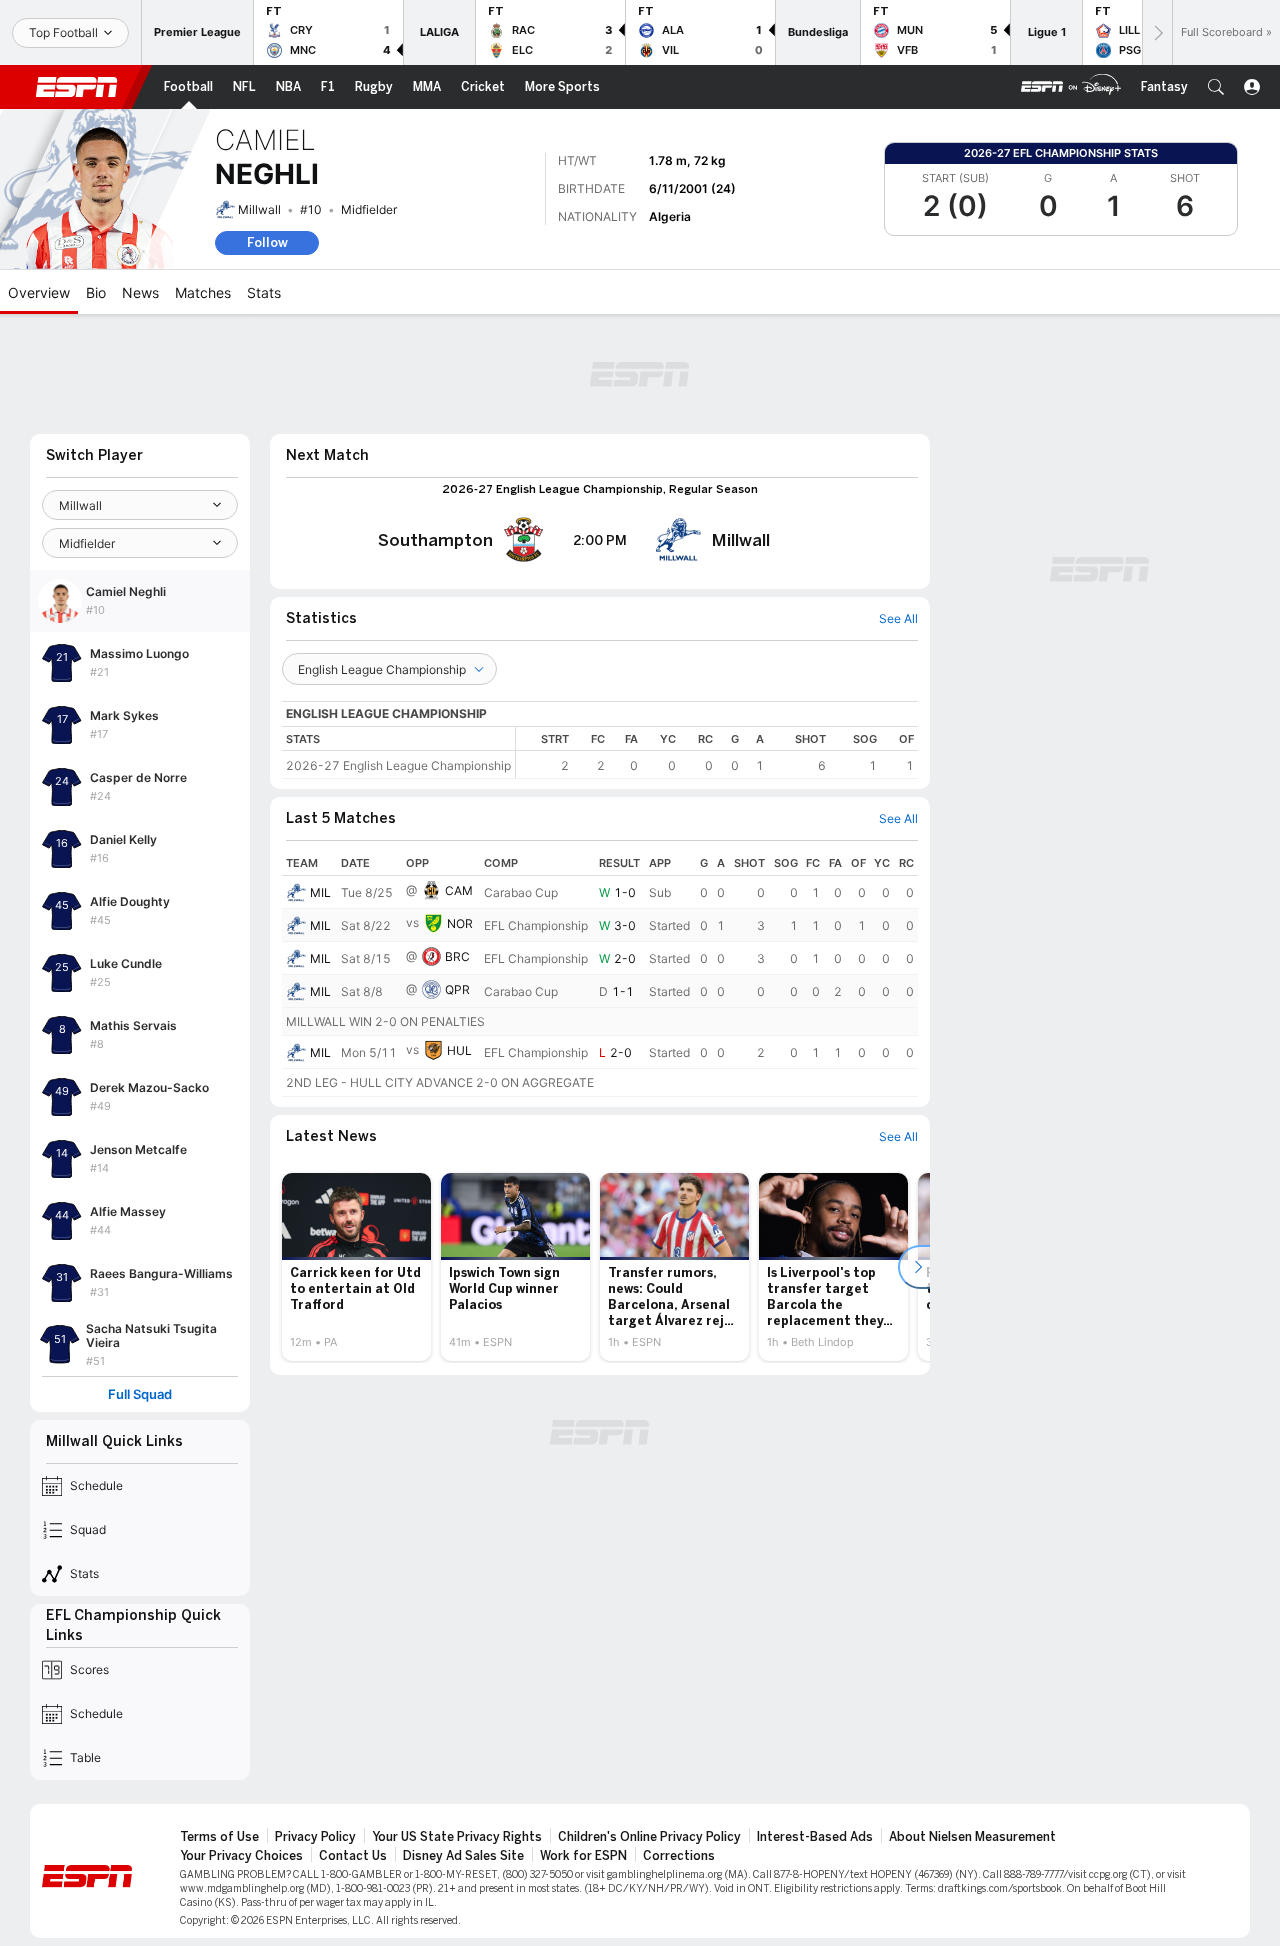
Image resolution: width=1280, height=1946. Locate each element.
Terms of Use (219, 1837)
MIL (320, 892)
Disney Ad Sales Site (463, 1856)
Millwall (259, 209)
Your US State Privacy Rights (457, 1837)
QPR (457, 989)
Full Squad (140, 1394)
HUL (459, 1050)
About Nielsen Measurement (972, 1837)
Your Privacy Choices (241, 1856)
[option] (356, 1267)
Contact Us (353, 1856)
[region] (717, 752)
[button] (1216, 87)
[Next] (1157, 32)
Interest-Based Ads (815, 1837)
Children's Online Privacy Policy (649, 1837)
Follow (267, 242)
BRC (457, 956)
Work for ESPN (583, 1856)
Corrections (679, 1856)
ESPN (77, 87)
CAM (459, 890)
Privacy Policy (315, 1837)
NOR (460, 923)
